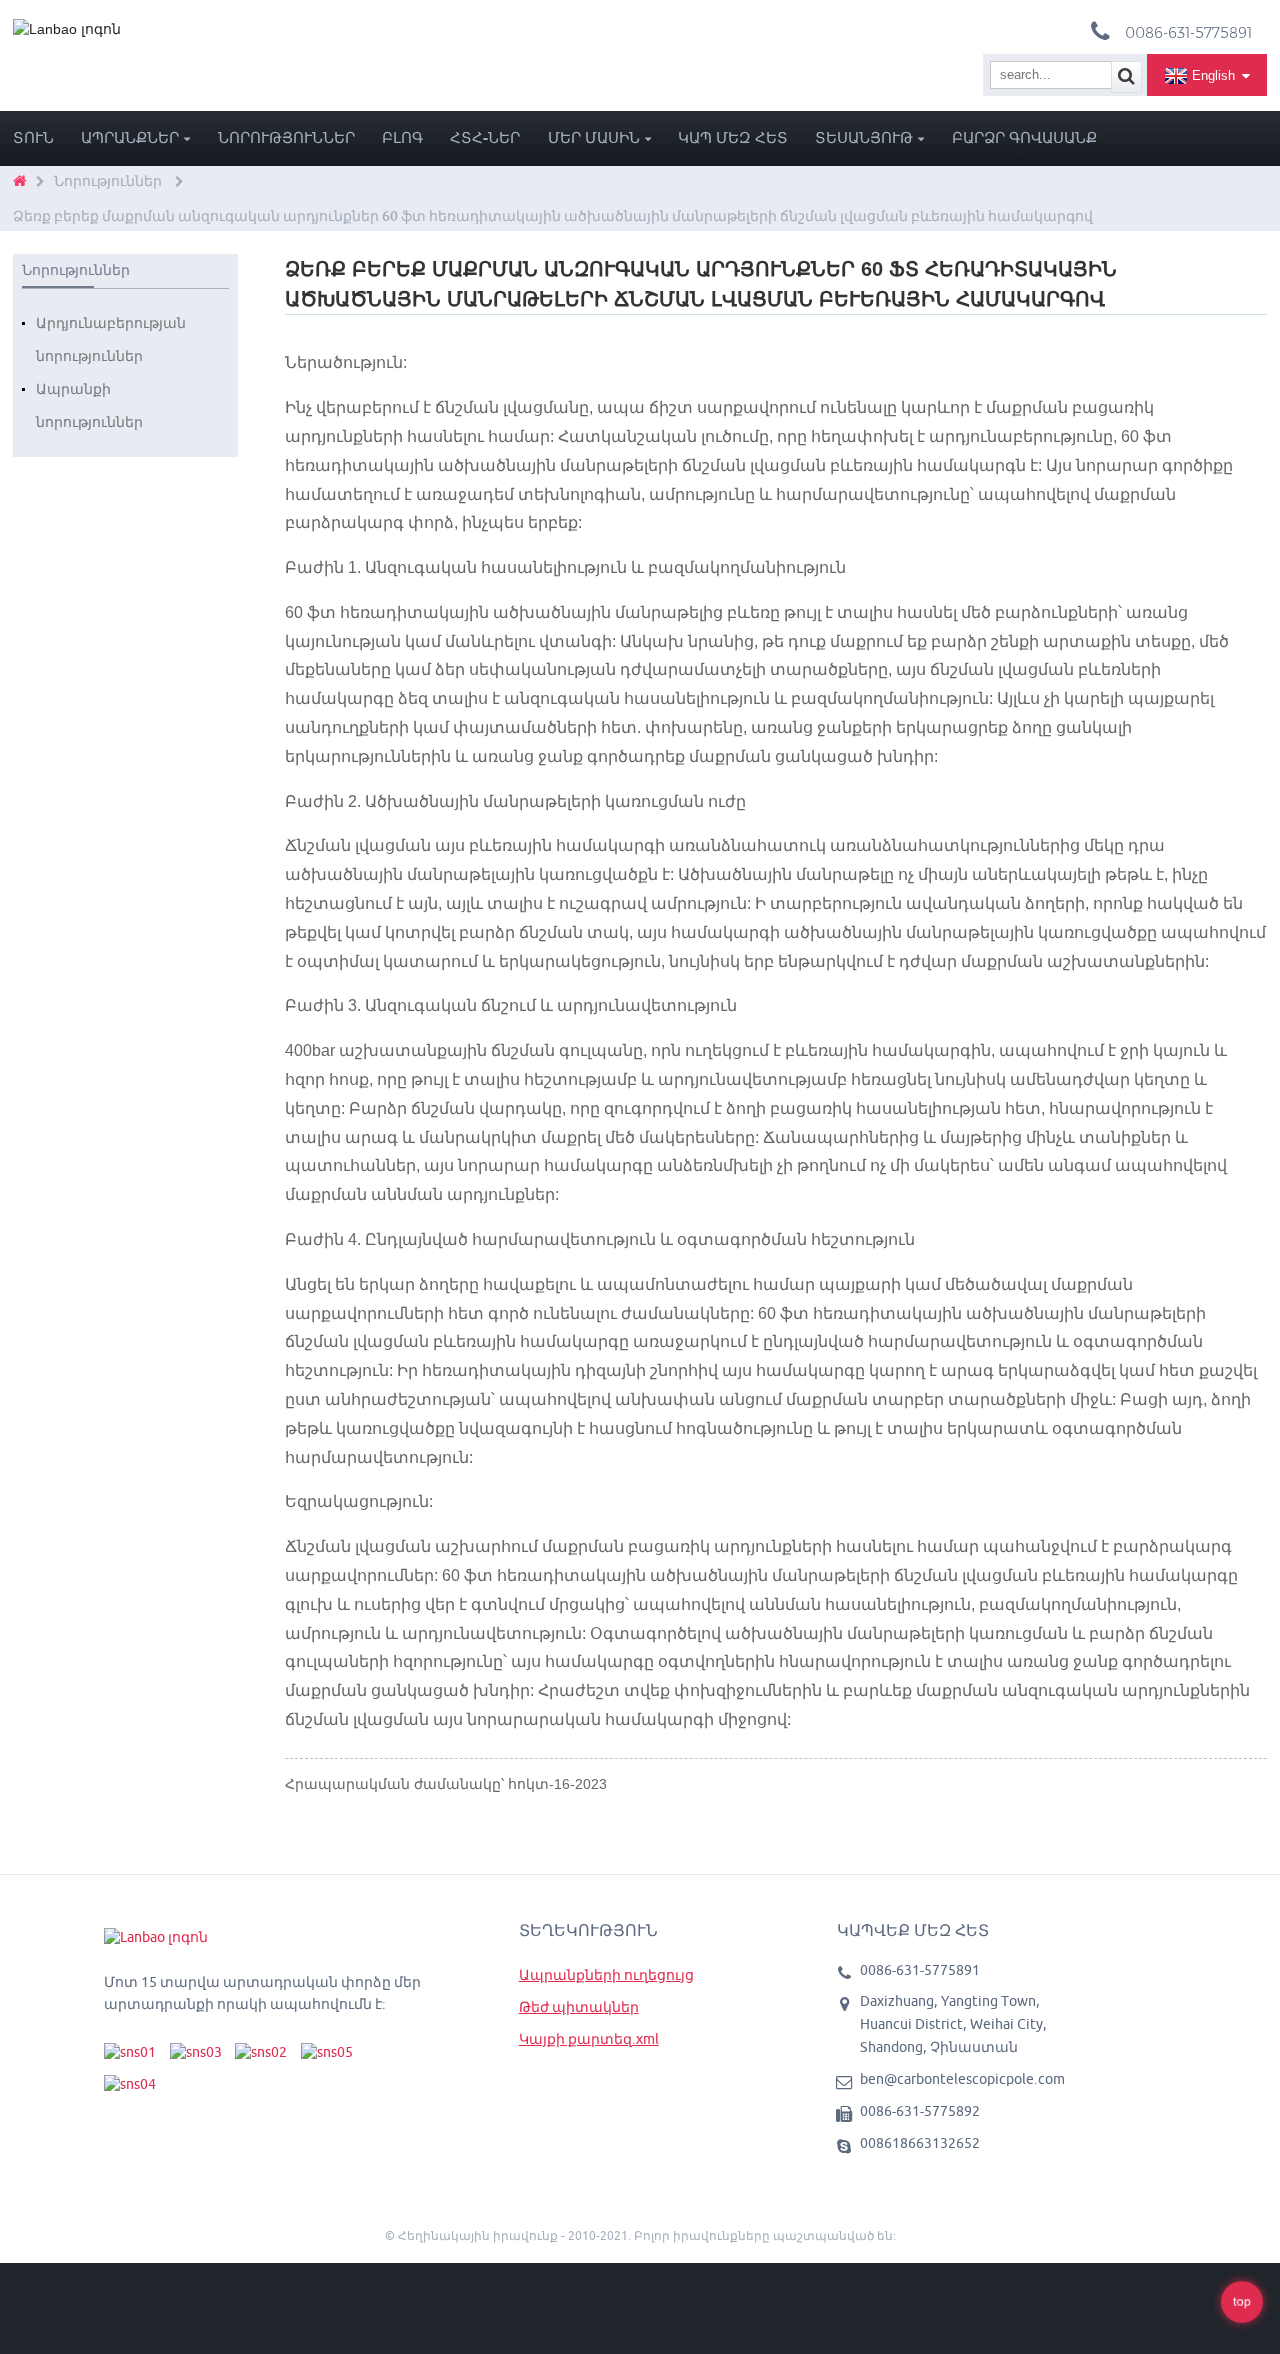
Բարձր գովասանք (1024, 137)
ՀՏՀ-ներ (485, 137)
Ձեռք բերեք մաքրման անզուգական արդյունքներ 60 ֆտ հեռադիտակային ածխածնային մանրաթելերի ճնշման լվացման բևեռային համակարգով (553, 216)
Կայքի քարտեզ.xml (589, 2039)
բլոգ (402, 137)
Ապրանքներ (130, 137)
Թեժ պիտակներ (579, 2007)
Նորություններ (286, 137)
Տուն (33, 137)
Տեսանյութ (864, 137)
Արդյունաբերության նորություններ (111, 339)
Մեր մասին (594, 137)
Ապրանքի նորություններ (89, 405)
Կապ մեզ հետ (733, 137)
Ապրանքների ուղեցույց (606, 1975)
